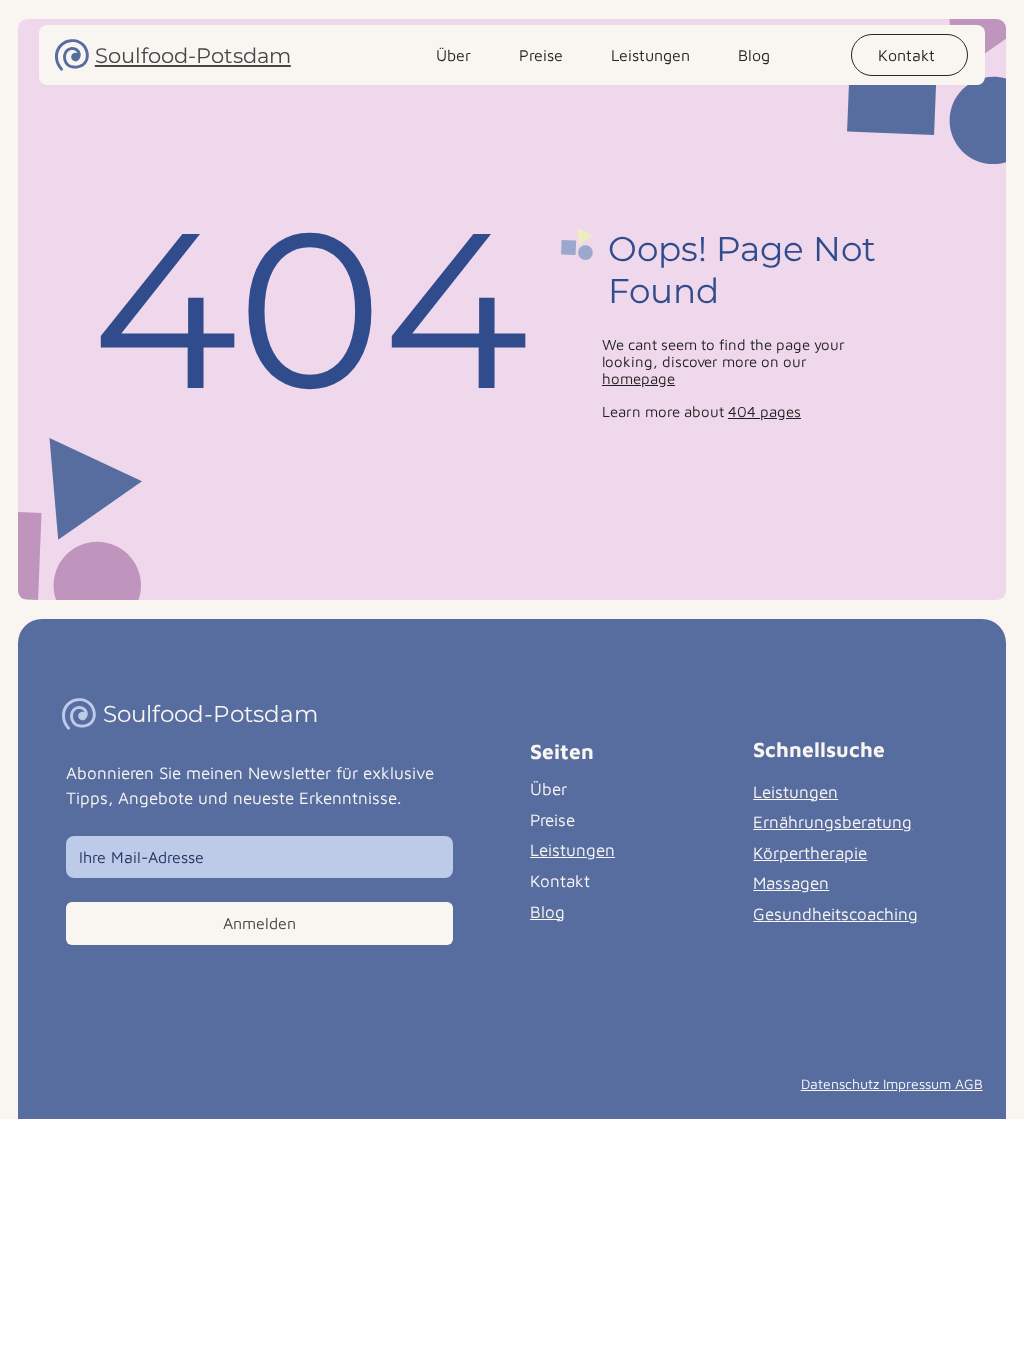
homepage (638, 378)
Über (548, 789)
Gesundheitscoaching (835, 914)
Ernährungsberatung (832, 822)
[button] (909, 55)
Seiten (562, 751)
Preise (552, 820)
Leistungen (572, 850)
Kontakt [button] (560, 881)
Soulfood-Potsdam (193, 55)
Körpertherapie (810, 853)
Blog (547, 912)
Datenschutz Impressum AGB (892, 1083)
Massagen (791, 883)
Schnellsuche (819, 749)
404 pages (764, 411)
